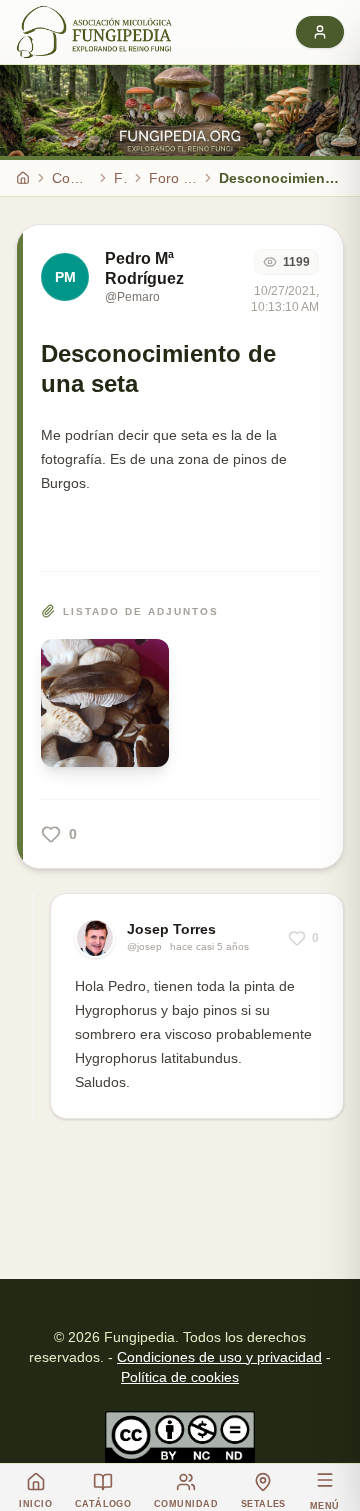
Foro (120, 178)
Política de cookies (180, 1377)
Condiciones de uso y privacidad (219, 1357)
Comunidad (72, 178)
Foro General (173, 178)
